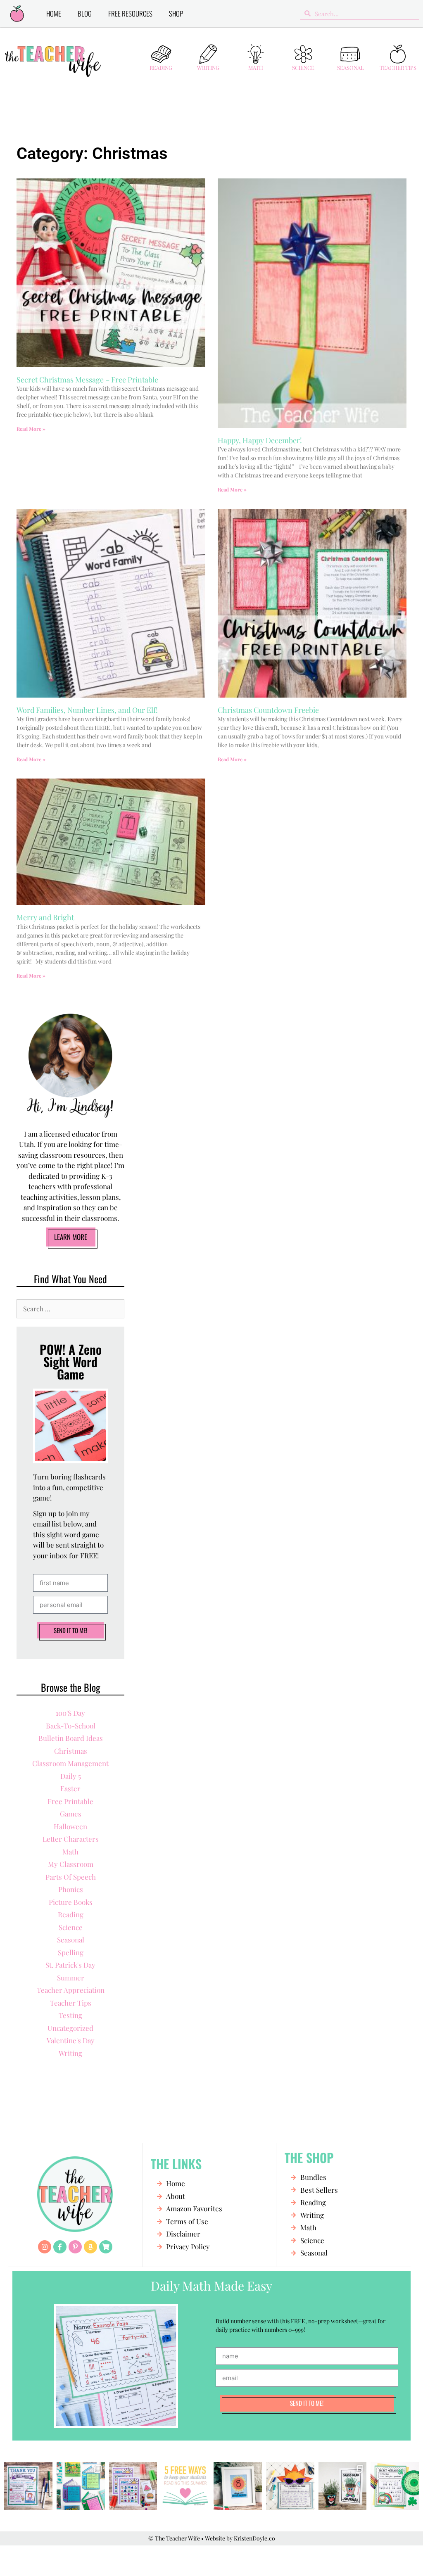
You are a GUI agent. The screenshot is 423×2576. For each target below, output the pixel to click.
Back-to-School (71, 1726)
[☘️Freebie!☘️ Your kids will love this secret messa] (395, 2486)
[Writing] (208, 54)
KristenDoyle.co (254, 2538)
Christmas (71, 1751)
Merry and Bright (45, 917)
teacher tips (71, 2003)
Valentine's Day (71, 2040)
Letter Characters (71, 1839)
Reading (161, 68)
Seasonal (351, 68)
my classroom (71, 1864)
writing (70, 2053)
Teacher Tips (398, 68)
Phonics (71, 1889)
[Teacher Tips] (398, 54)
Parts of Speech (71, 1877)
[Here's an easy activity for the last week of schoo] (133, 2486)
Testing (70, 2015)
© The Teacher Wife (174, 2538)
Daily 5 (71, 1776)
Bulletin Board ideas (71, 1738)
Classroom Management (70, 1763)
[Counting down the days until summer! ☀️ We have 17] (238, 2486)
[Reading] (161, 54)
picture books (71, 1902)
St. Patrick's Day (70, 1965)
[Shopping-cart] (106, 2247)
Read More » (31, 429)
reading (71, 1914)
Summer (71, 1978)
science (71, 1927)
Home (54, 13)
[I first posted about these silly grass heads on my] (343, 2486)
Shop (176, 13)
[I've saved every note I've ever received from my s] (28, 2486)
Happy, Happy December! (260, 440)
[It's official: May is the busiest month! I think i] (290, 2486)
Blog (85, 13)
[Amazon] (90, 2247)
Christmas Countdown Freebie (268, 710)
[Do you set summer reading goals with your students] (81, 2486)
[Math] (256, 54)
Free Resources (130, 13)
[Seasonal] (350, 54)
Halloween (70, 1826)
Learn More (71, 1237)
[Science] (303, 54)
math (70, 1852)
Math (256, 68)
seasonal (71, 1940)
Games (71, 1814)
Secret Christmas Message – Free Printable (87, 380)
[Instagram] (45, 2247)
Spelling (71, 1952)
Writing (208, 68)
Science (303, 68)
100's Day (70, 1713)
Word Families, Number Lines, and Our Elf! (87, 710)
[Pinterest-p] (75, 2247)
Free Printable (70, 1801)
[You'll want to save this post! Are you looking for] (185, 2486)
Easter (70, 1788)
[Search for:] (70, 1308)
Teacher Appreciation (71, 1990)
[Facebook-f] (60, 2247)
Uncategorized (70, 2028)
